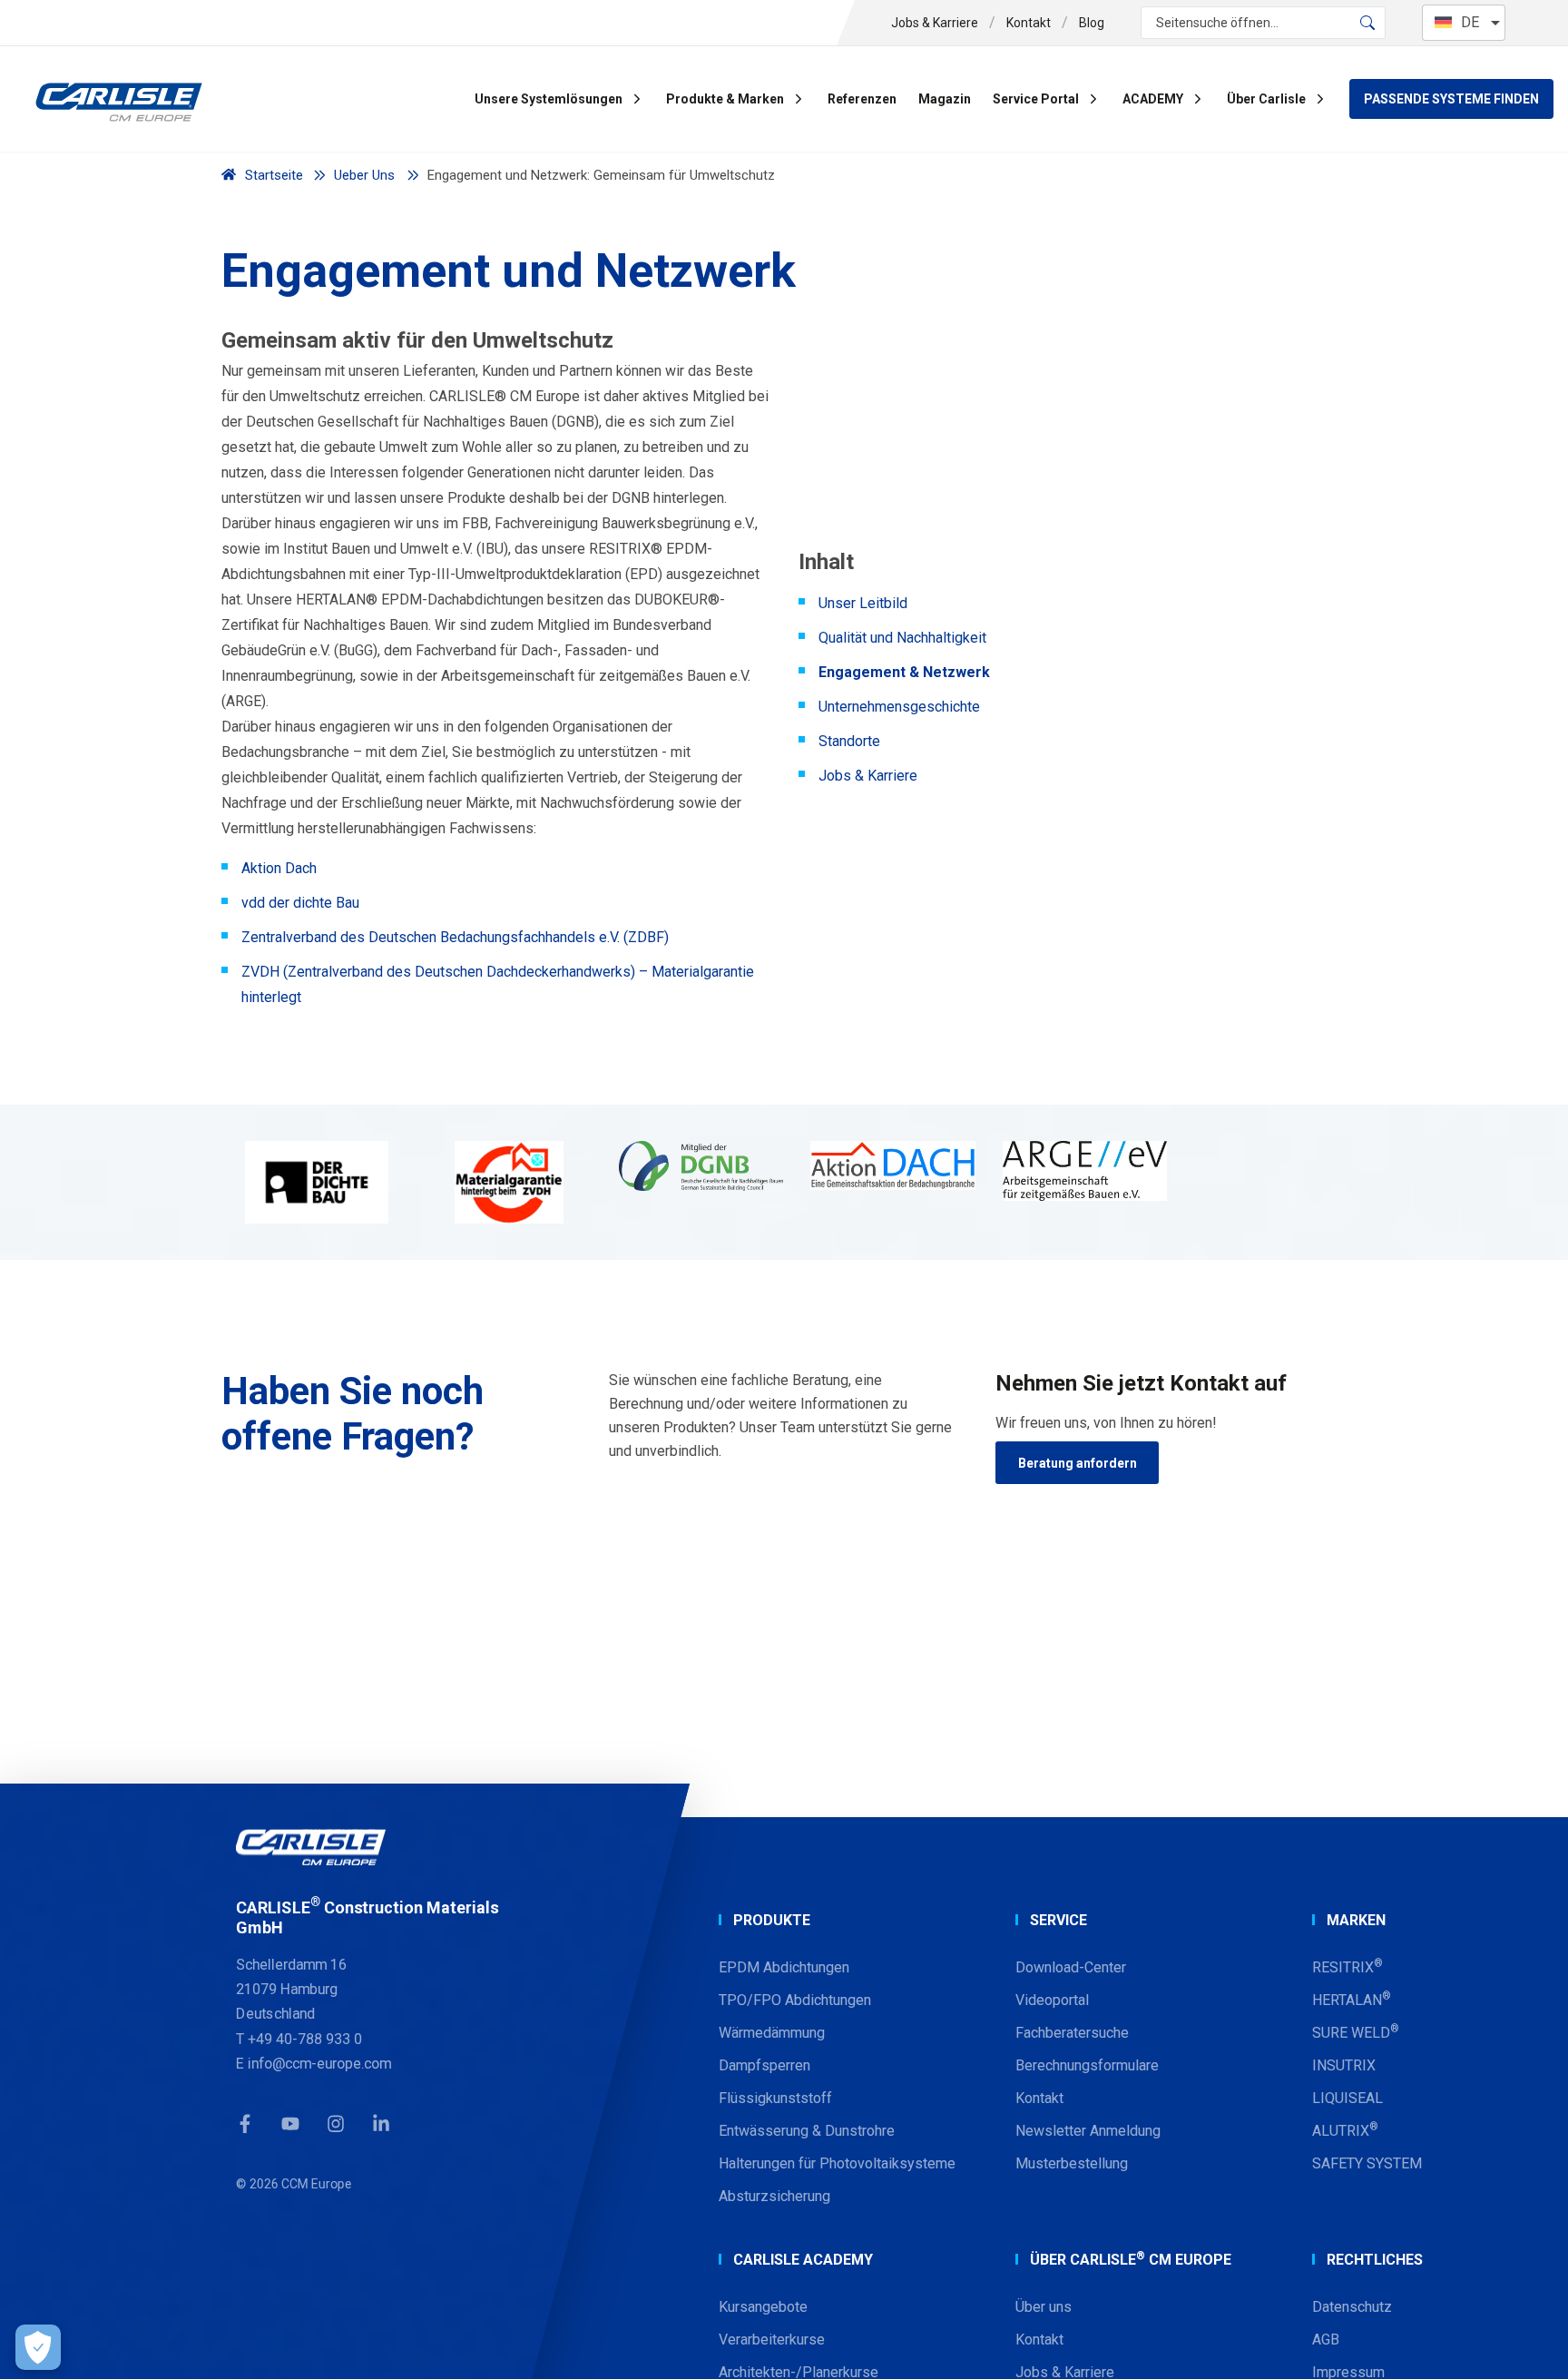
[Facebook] (245, 2123)
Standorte (849, 741)
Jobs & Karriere (868, 776)
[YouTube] (290, 2123)
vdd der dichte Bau (300, 903)
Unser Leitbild (863, 603)
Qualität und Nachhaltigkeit (902, 638)
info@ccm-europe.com (319, 2063)
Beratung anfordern (1078, 1463)
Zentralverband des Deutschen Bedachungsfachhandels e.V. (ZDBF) (455, 937)
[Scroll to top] (1532, 2343)
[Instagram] (336, 2123)
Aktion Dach (279, 868)
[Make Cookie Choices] (38, 2347)
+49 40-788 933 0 (305, 2039)
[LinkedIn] (381, 2123)
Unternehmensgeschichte (899, 707)
